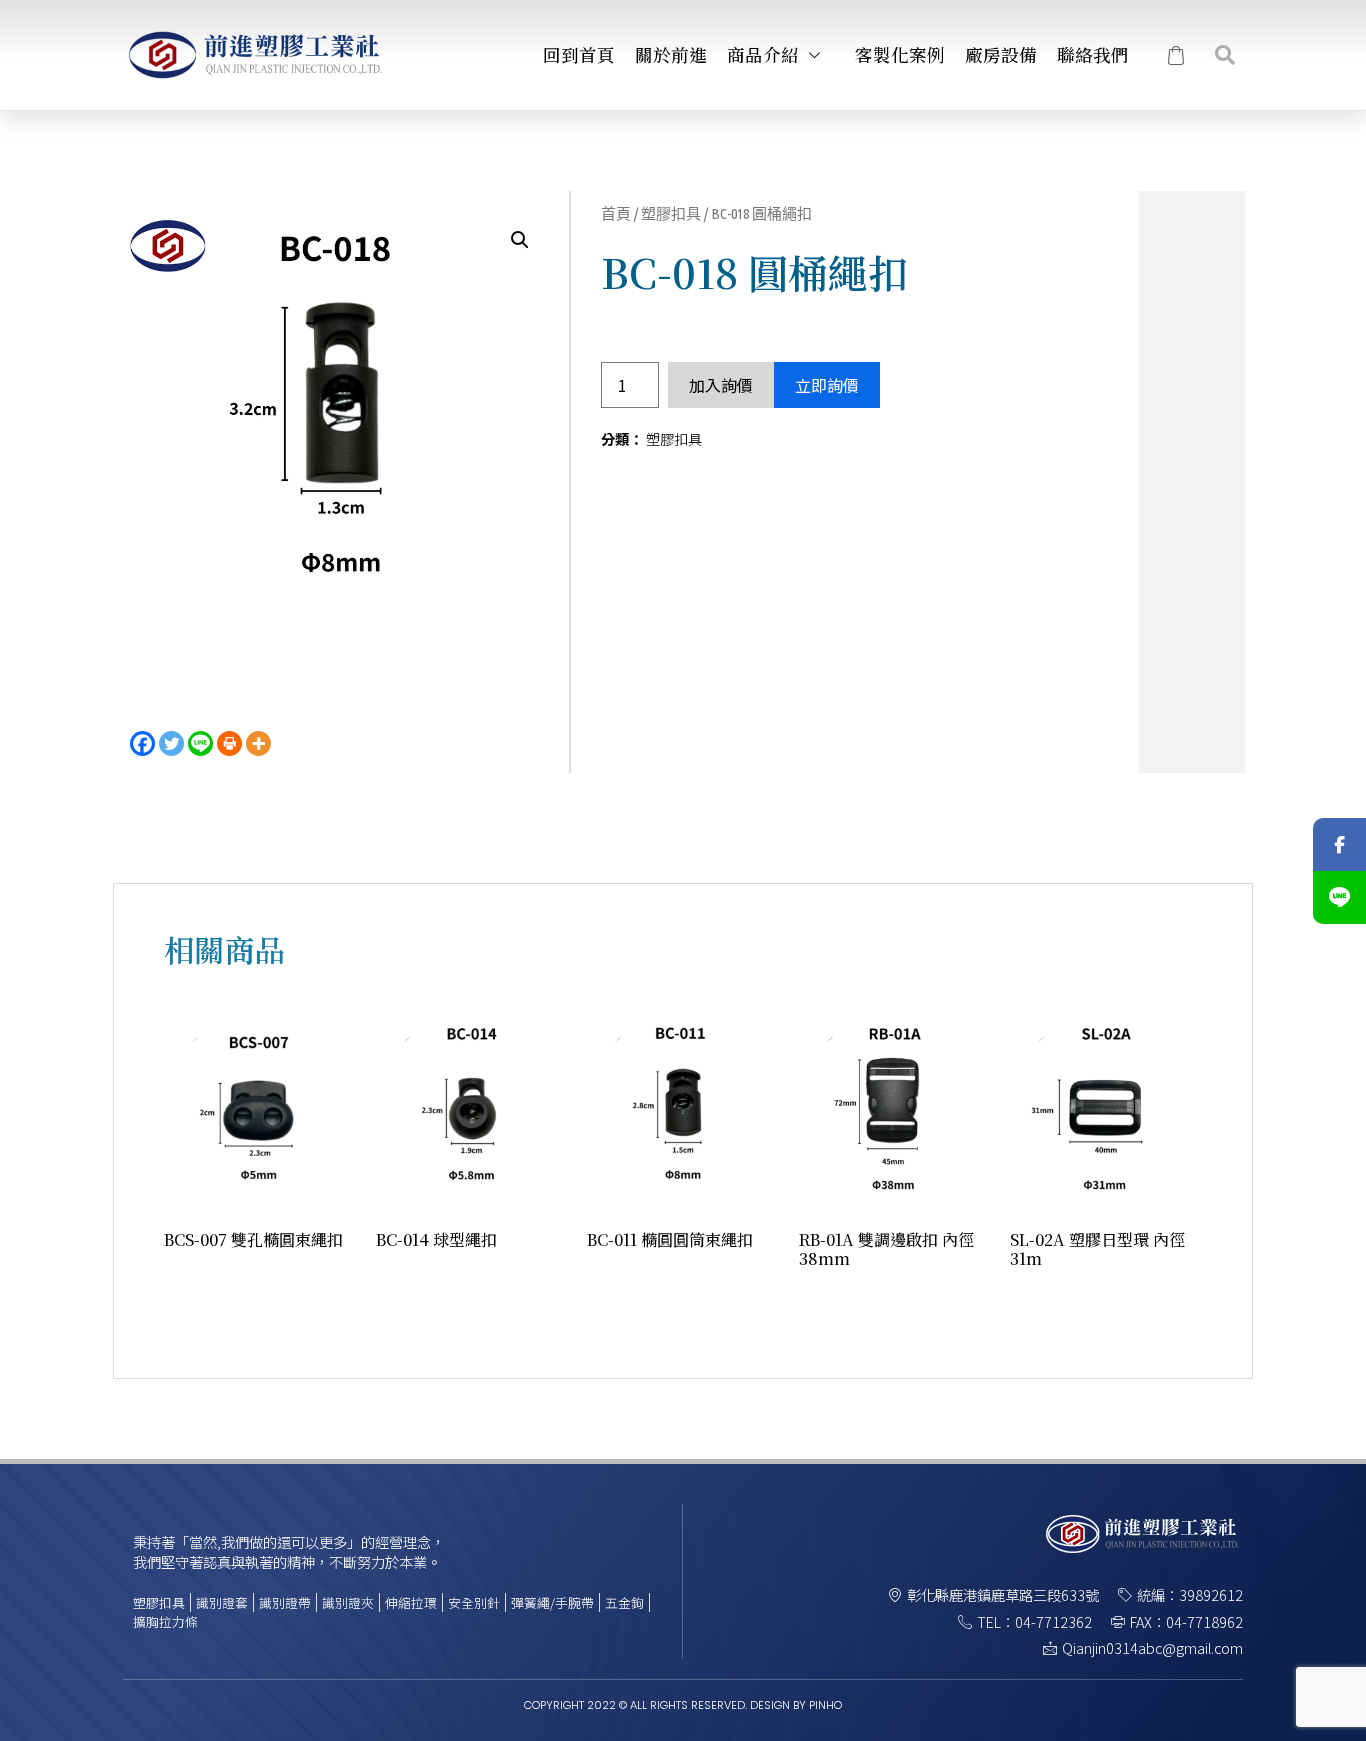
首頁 (616, 213)
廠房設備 (1001, 54)
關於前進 (671, 54)
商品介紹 (763, 54)
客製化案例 (900, 54)
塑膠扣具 (671, 213)
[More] (258, 743)
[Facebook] (142, 743)
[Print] (229, 743)
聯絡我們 (1093, 54)
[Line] (200, 743)
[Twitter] (171, 743)
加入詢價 (721, 385)
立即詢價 (827, 385)
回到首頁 (579, 54)
